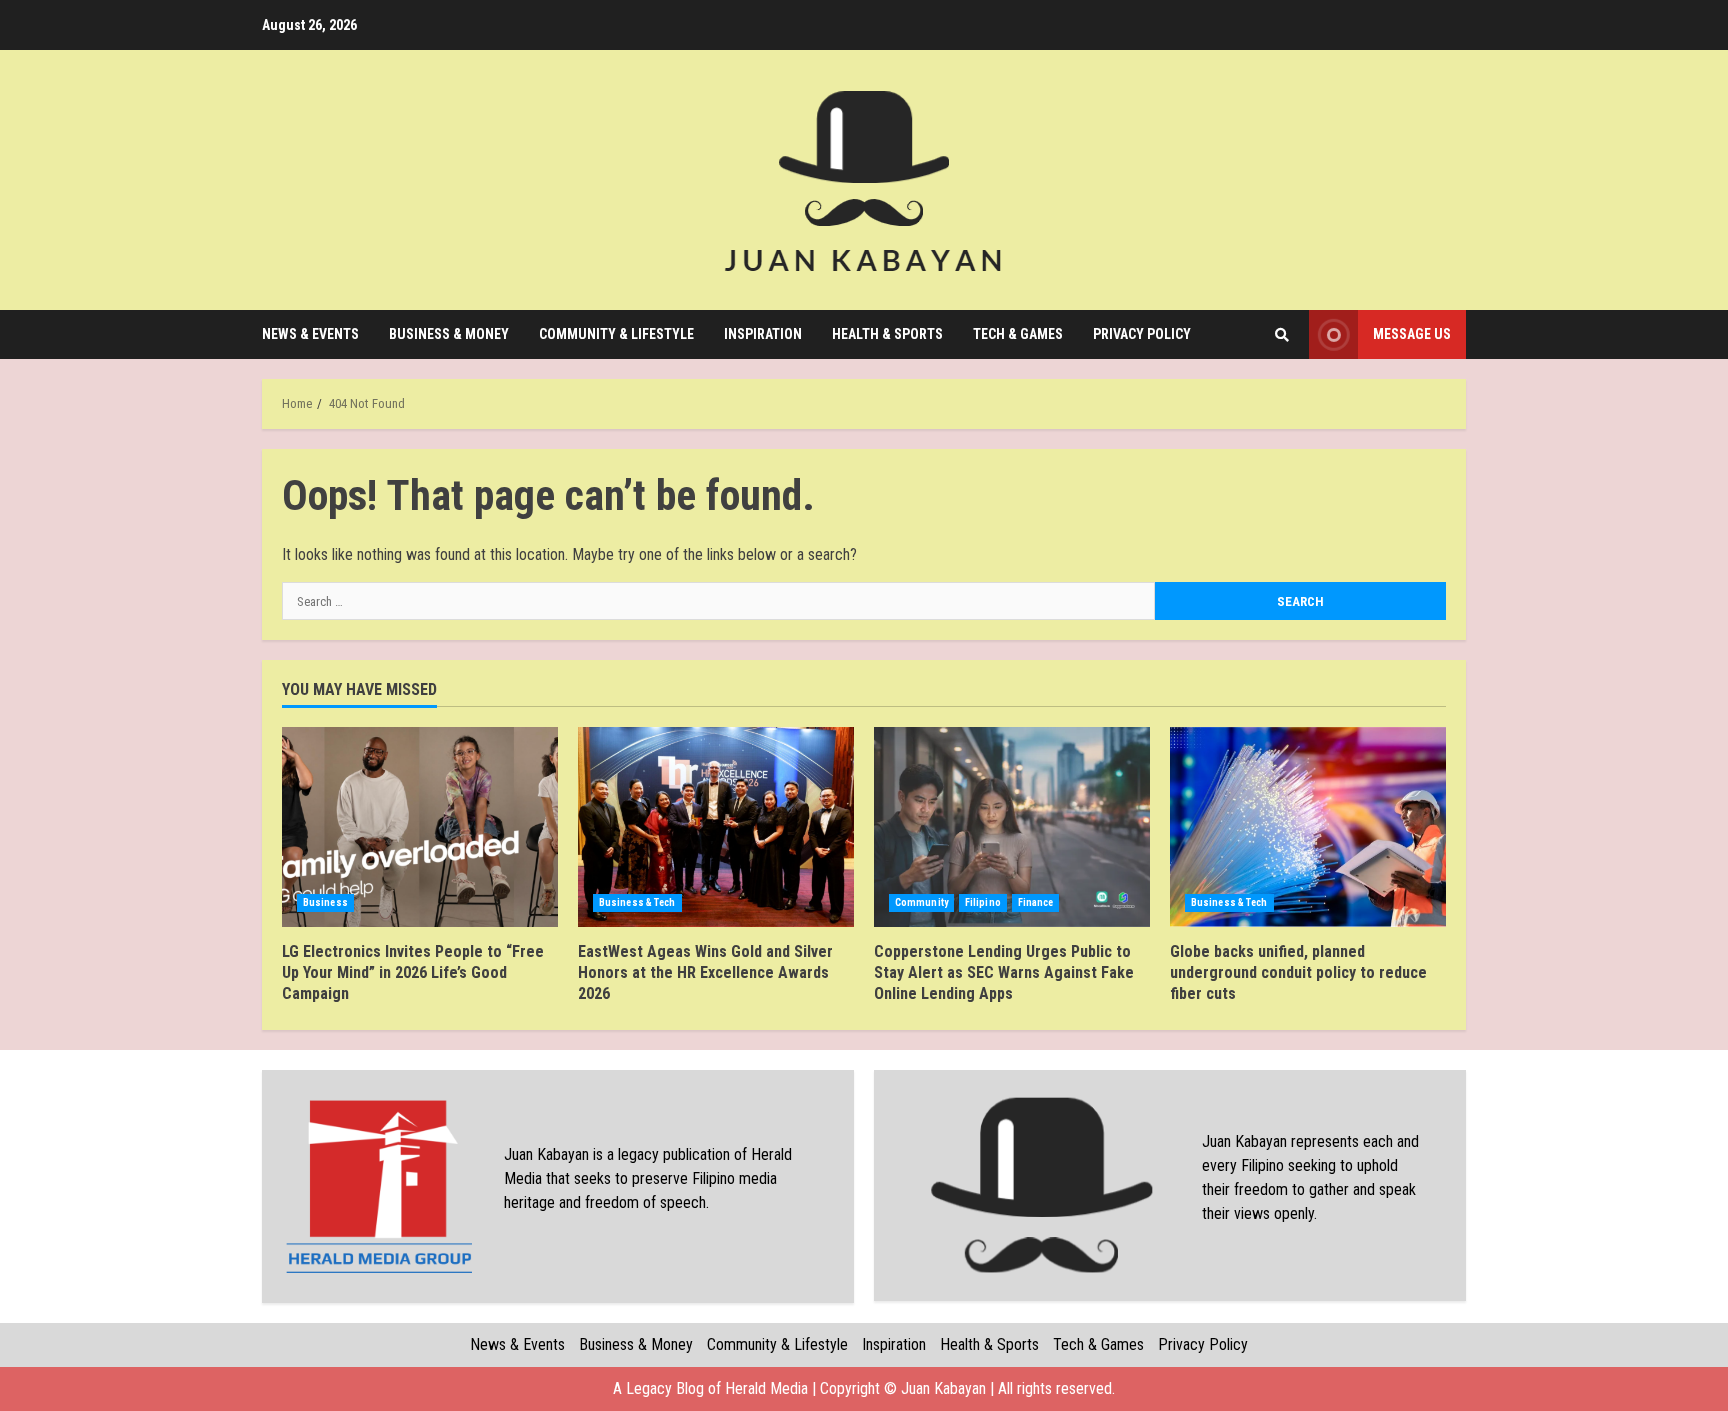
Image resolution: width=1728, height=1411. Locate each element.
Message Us (1412, 334)
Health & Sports (887, 334)
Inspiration (763, 334)
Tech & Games (1018, 334)
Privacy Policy (1142, 334)
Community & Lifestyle (616, 334)
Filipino (983, 902)
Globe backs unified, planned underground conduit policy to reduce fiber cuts (1308, 827)
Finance (1036, 902)
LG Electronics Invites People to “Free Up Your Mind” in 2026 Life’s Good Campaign (420, 827)
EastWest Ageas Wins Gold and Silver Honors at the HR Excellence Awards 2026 (716, 827)
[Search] (1281, 335)
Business (325, 902)
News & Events (310, 334)
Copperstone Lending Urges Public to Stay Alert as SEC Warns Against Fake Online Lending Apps (1012, 827)
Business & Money (449, 334)
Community (921, 902)
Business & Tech (637, 902)
